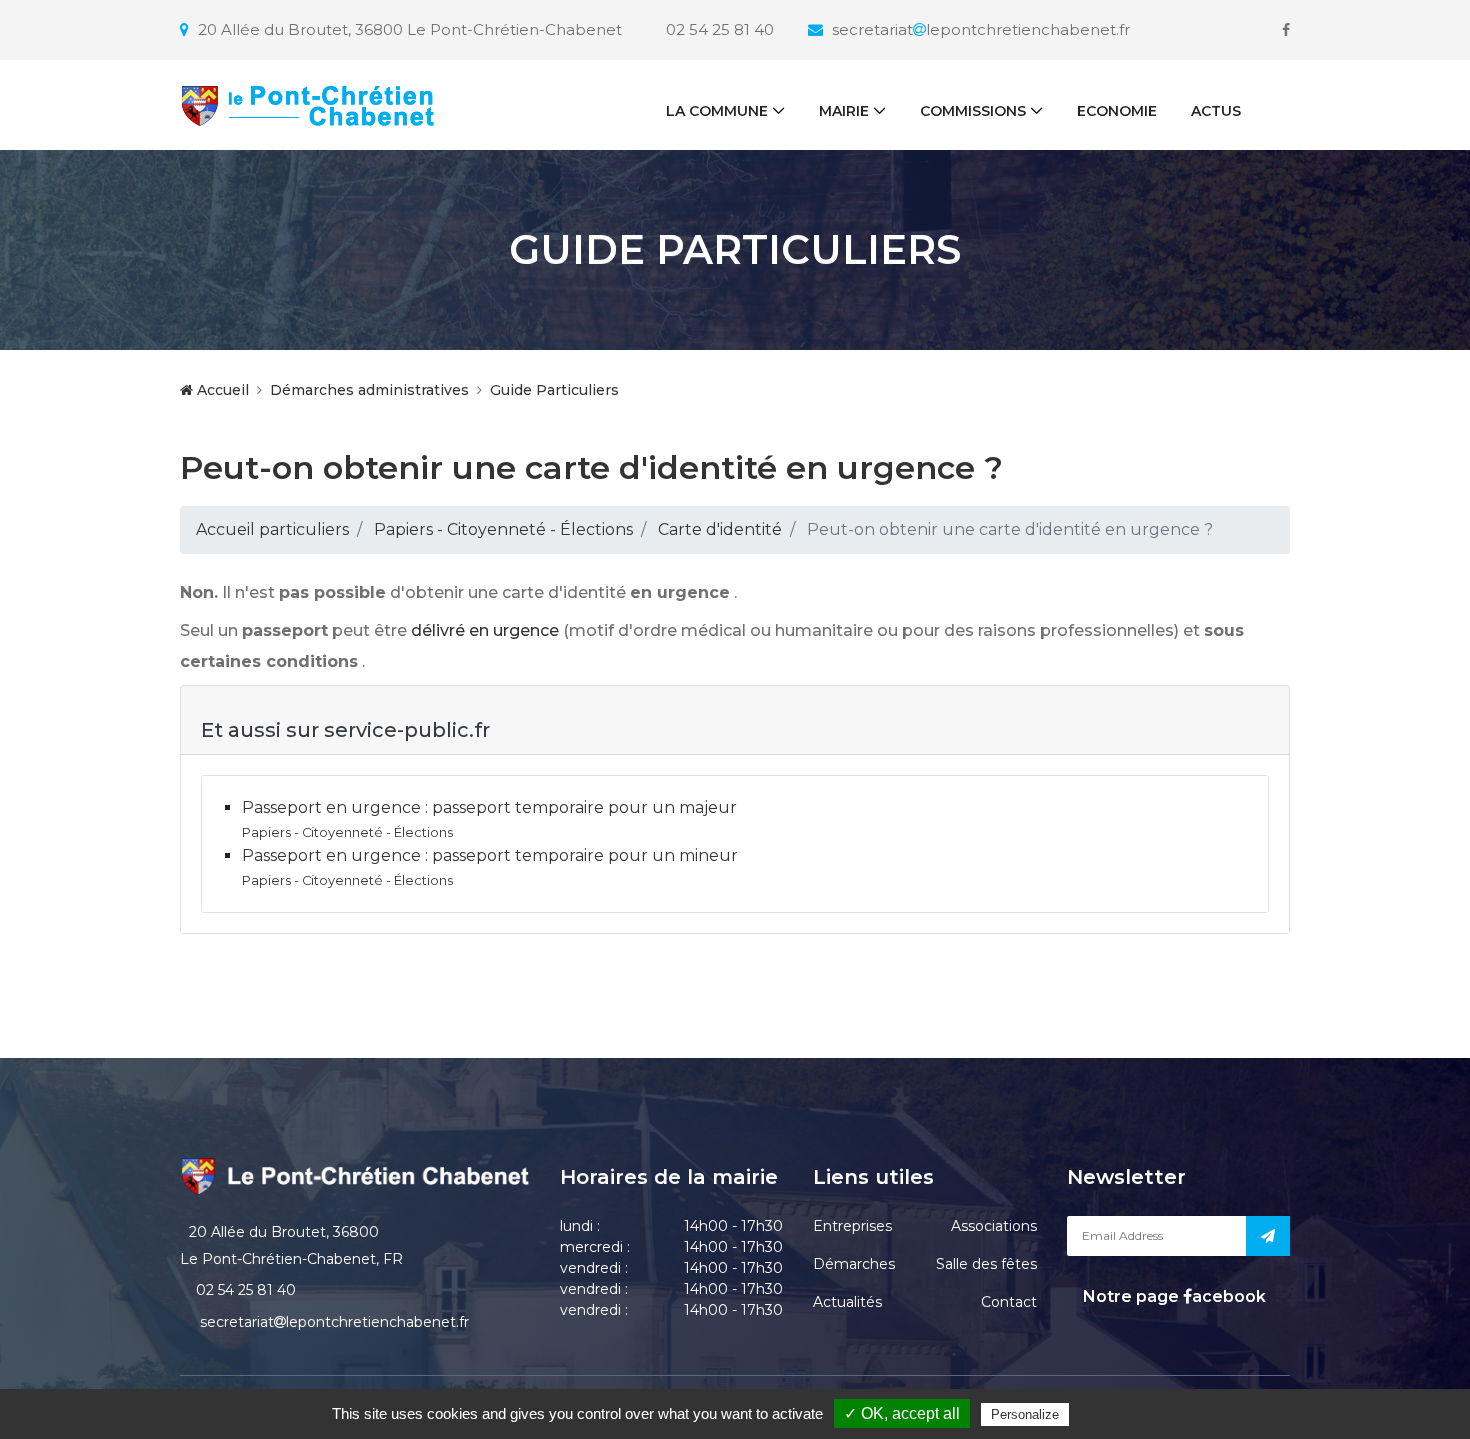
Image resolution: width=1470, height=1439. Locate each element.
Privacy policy (1116, 1414)
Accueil (221, 390)
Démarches (854, 1264)
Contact (1009, 1302)
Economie (1117, 111)
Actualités (847, 1302)
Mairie (844, 111)
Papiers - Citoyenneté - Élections (503, 529)
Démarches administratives (369, 390)
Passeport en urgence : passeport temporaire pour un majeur (489, 807)
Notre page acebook (1172, 1296)
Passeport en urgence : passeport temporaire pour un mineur (490, 855)
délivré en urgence (485, 630)
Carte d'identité (720, 529)
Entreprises (852, 1226)
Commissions (973, 111)
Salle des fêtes (986, 1264)
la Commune (717, 111)
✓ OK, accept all (902, 1413)
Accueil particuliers (272, 529)
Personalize (1025, 1414)
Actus (1216, 111)
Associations (994, 1226)
